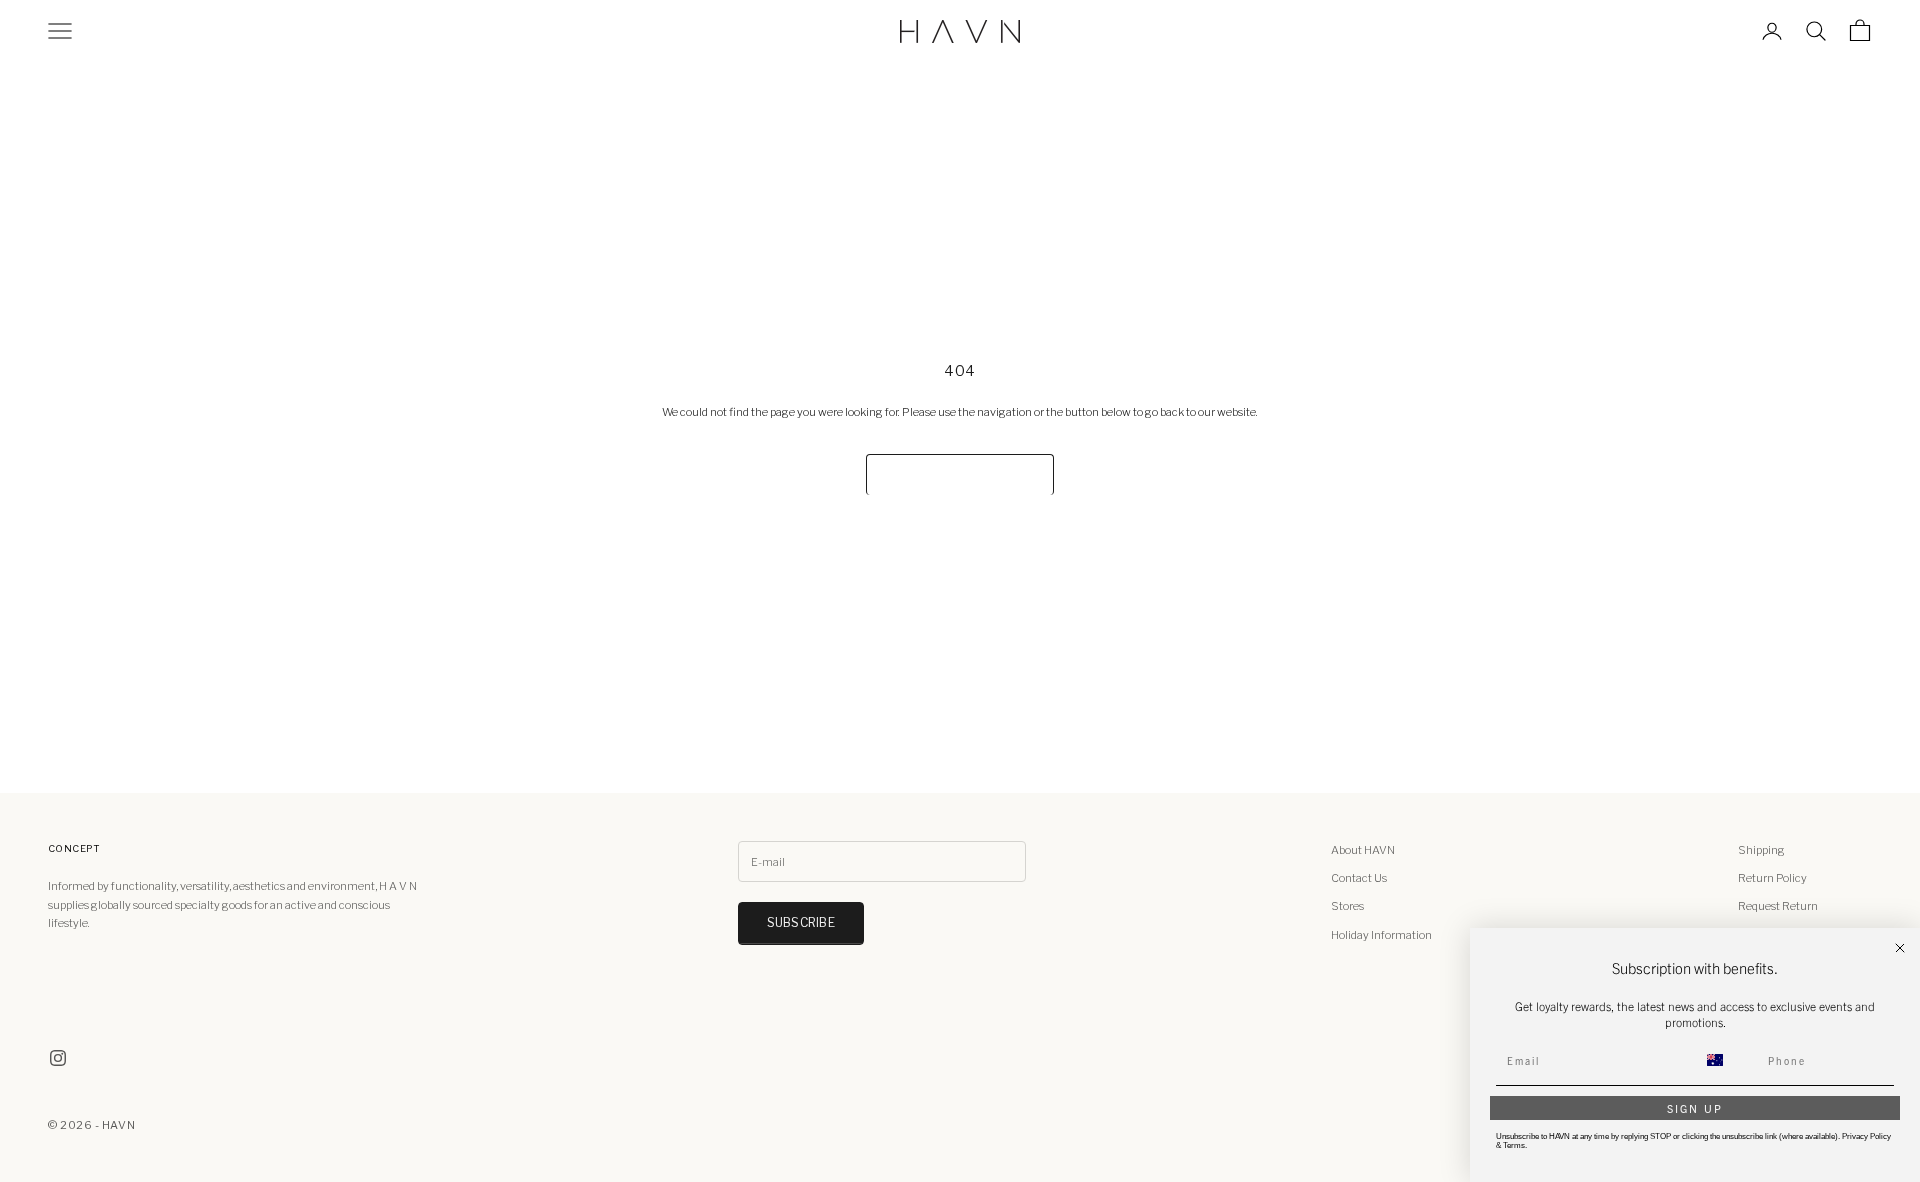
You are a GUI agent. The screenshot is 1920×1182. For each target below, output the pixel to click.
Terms (1514, 1145)
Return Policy (1772, 878)
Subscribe (801, 922)
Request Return (1778, 906)
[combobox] (1727, 1060)
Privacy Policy (1866, 1136)
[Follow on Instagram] (58, 1058)
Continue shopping (959, 474)
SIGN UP (1695, 1108)
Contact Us (1359, 878)
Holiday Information (1381, 935)
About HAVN (1363, 850)
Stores (1347, 906)
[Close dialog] (1900, 948)
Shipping (1761, 850)
